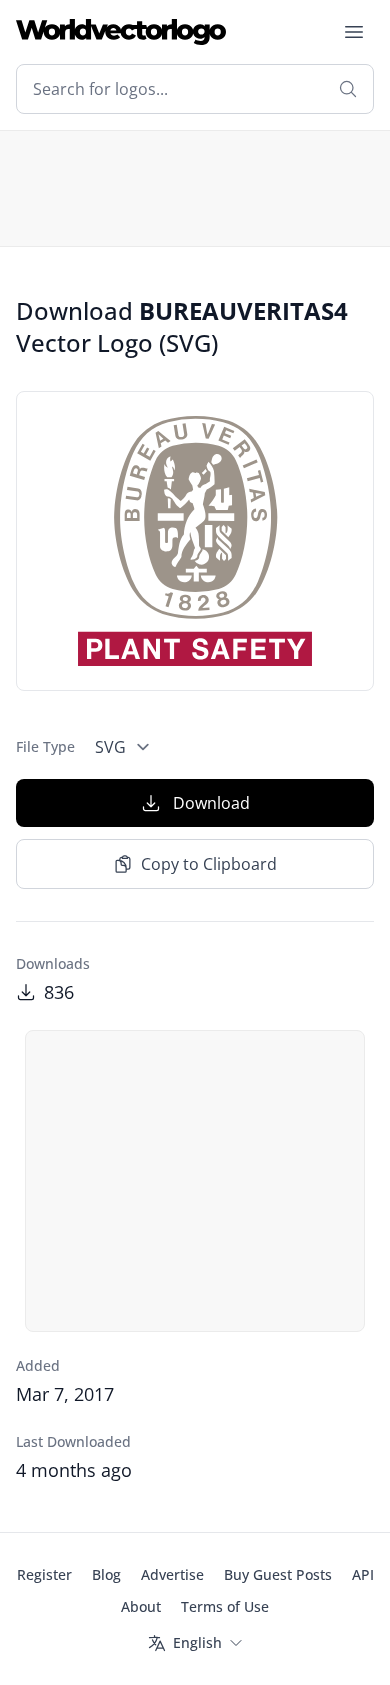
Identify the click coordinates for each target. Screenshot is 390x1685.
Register (44, 1574)
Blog (106, 1574)
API (363, 1574)
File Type (45, 746)
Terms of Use (225, 1606)
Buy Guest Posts (278, 1574)
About (141, 1606)
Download (211, 803)
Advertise (172, 1574)
